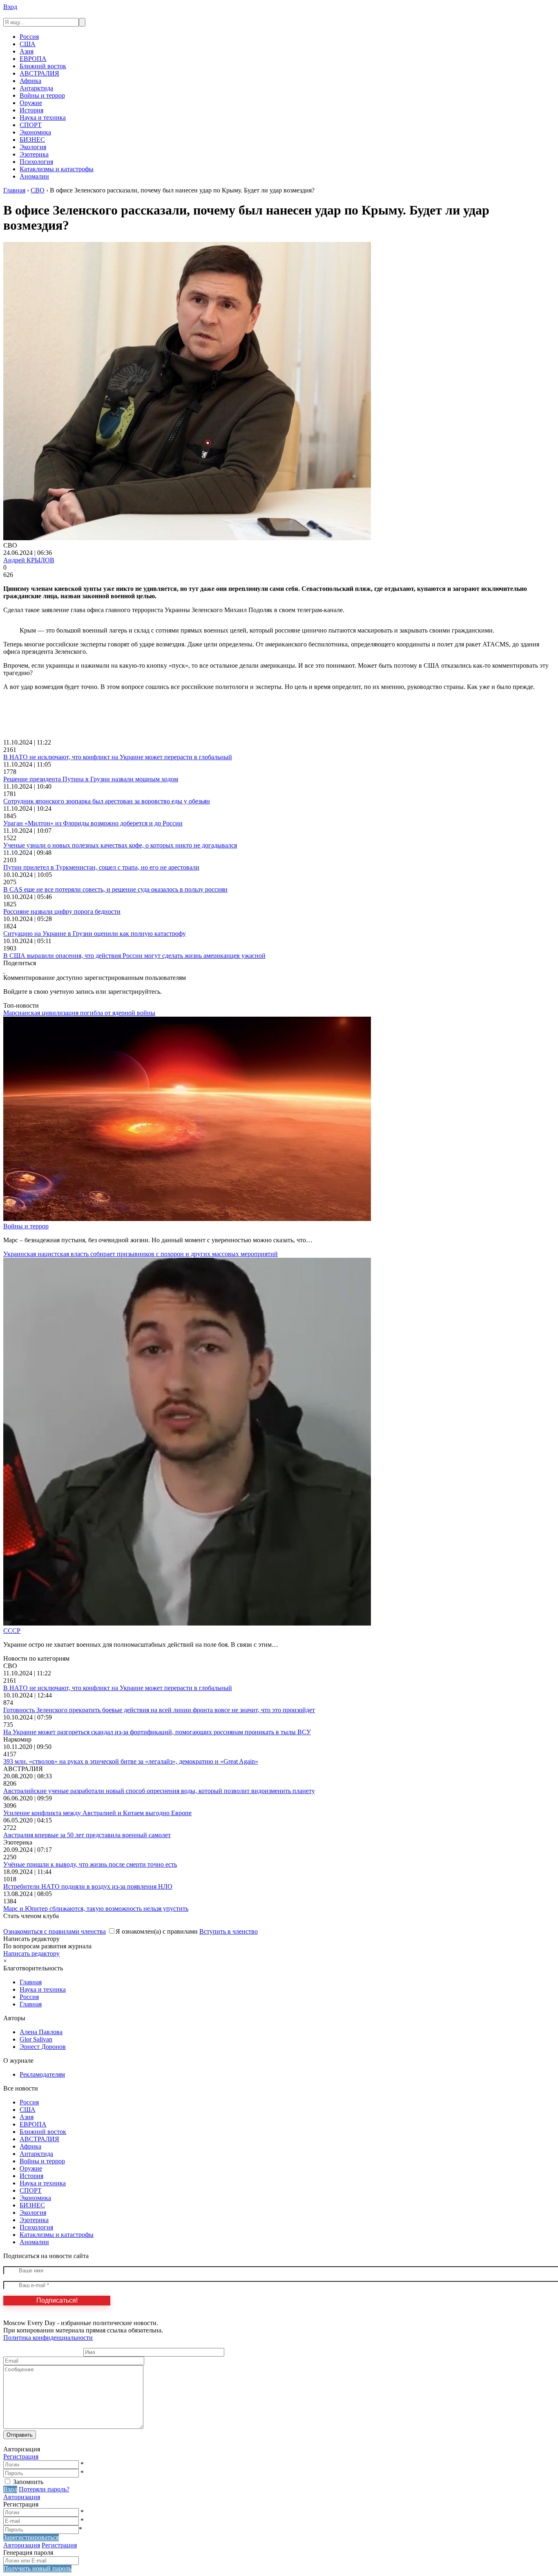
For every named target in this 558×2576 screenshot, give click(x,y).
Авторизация (22, 2497)
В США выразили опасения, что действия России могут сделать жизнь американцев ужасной (134, 956)
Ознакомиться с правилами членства (55, 1931)
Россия (29, 37)
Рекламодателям (42, 2074)
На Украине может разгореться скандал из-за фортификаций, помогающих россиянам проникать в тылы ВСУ (157, 1732)
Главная (31, 1982)
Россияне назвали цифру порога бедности (62, 911)
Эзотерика (34, 154)
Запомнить (28, 2482)
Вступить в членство (229, 1931)
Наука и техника (43, 117)
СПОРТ (31, 125)
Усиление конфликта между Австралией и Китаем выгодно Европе (97, 1813)
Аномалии (34, 176)
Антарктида (36, 88)
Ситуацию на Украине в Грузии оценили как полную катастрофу (95, 934)
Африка (30, 81)
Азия (27, 51)
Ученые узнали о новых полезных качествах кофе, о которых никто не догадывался (120, 845)
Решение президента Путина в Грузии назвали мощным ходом (91, 779)
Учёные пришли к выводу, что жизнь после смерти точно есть (90, 1864)
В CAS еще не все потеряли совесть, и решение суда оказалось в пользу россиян (115, 889)
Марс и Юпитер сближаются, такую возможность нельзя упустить (96, 1909)
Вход (10, 7)
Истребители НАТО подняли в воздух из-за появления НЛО (88, 1886)
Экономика (35, 132)
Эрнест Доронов (43, 2047)
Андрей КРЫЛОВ (29, 560)
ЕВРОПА (33, 59)
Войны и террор (42, 95)
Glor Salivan (36, 2039)
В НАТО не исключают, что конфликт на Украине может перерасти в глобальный (118, 757)
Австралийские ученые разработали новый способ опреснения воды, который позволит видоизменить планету (159, 1791)
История (31, 110)
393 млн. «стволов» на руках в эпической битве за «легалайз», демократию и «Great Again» (131, 1761)
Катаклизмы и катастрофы (57, 169)
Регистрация (21, 2456)
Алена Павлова (41, 2032)
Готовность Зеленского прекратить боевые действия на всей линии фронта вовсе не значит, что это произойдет (159, 1710)
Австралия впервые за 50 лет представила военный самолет (87, 1835)
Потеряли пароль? (44, 2489)
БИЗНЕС (32, 140)
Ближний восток (43, 66)
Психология (36, 162)
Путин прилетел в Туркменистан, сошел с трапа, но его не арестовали (101, 867)
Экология (33, 147)
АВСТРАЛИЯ (39, 73)
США (28, 44)
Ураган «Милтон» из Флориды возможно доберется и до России (93, 823)
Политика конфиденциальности (48, 2338)
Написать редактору (31, 1953)
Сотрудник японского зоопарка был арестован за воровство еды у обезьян (107, 801)
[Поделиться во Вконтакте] (4, 970)
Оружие (31, 103)
